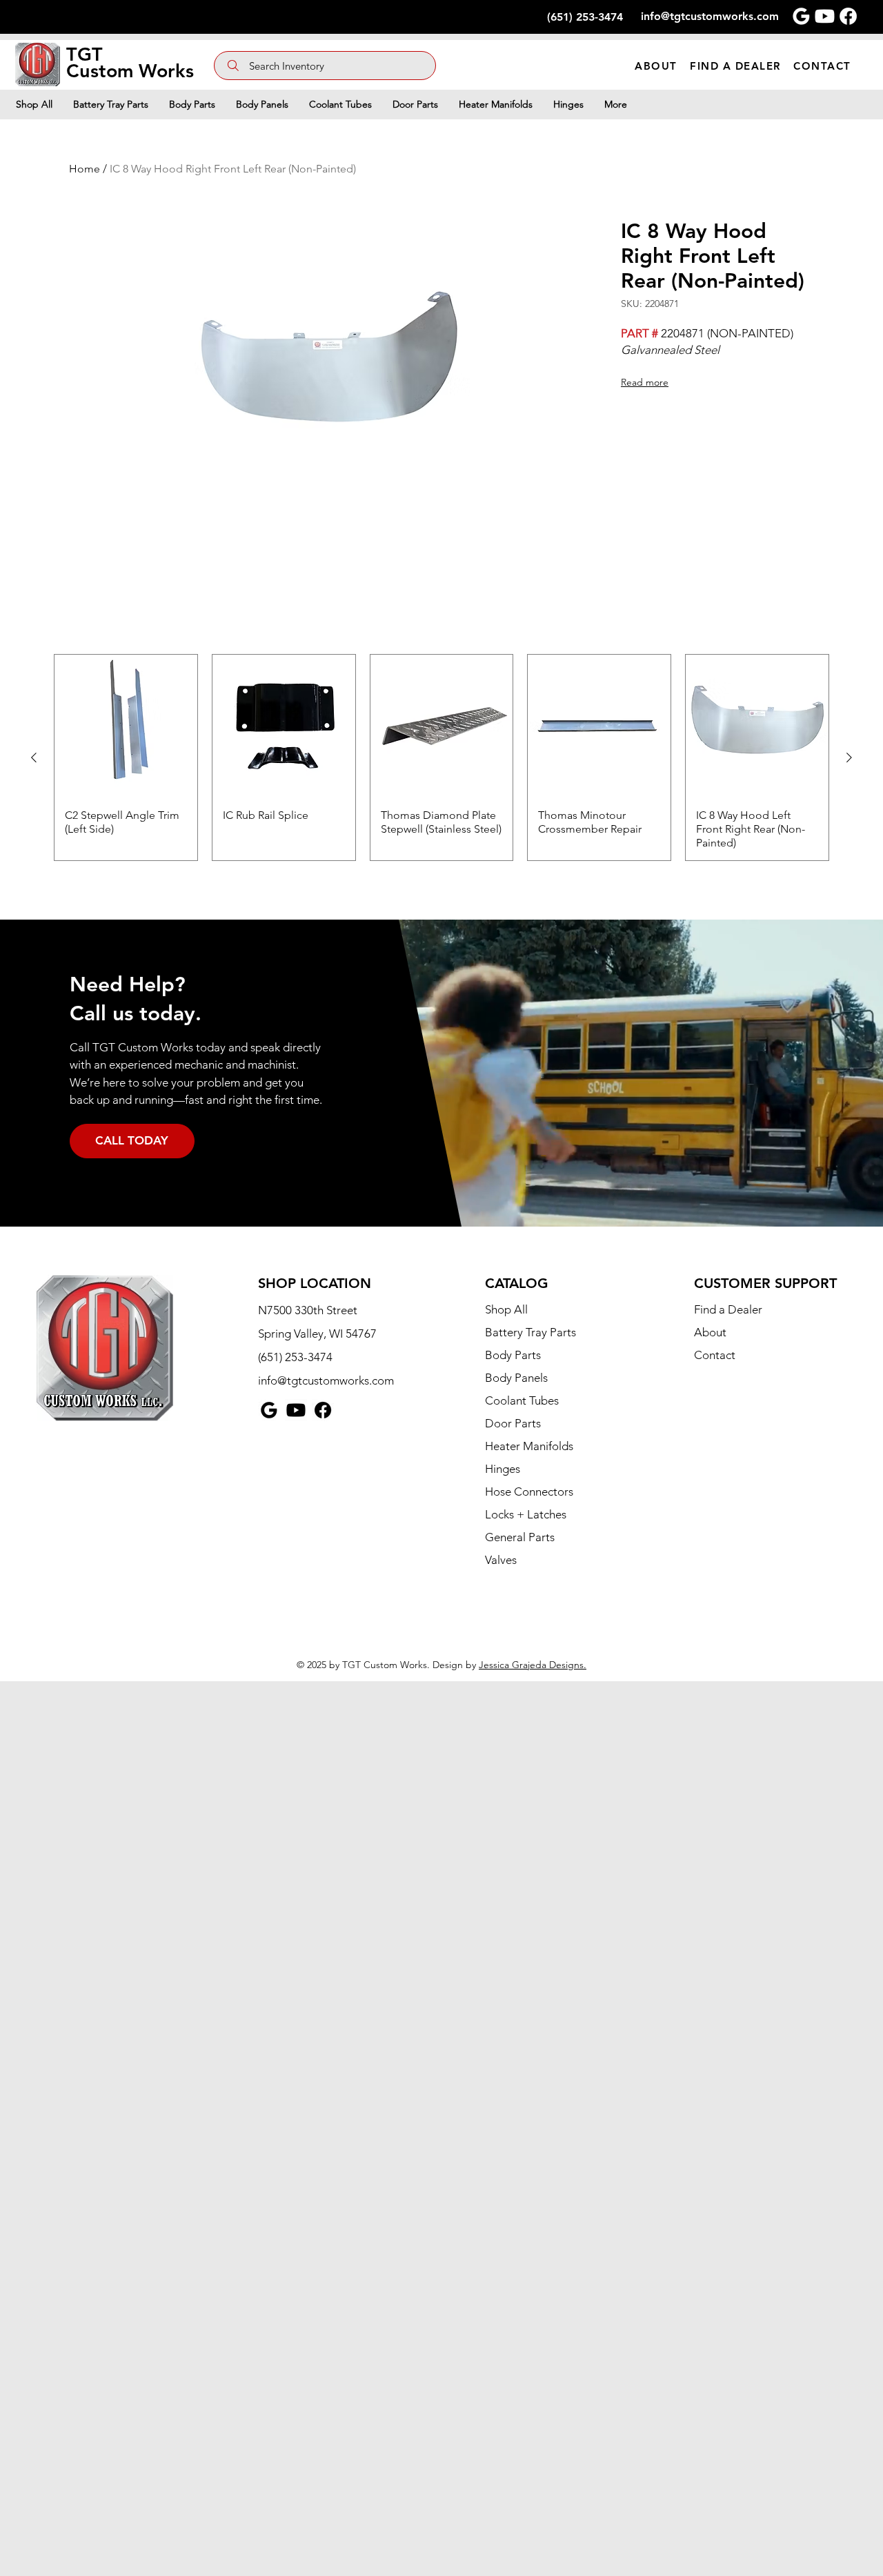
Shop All (506, 1309)
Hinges (503, 1469)
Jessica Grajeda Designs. (533, 1665)
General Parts (520, 1537)
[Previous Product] (34, 757)
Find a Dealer (728, 1309)
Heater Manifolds (529, 1446)
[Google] (269, 1410)
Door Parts (513, 1423)
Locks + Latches (526, 1514)
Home (85, 169)
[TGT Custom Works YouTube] (825, 16)
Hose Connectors (529, 1492)
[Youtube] (296, 1410)
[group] (441, 757)
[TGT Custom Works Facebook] (848, 16)
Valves (501, 1560)
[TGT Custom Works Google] (801, 16)
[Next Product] (849, 757)
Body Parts (513, 1355)
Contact (715, 1355)
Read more (645, 382)
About (710, 1332)
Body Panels (516, 1378)
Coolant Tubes (522, 1400)
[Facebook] (323, 1410)
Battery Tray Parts (530, 1332)
